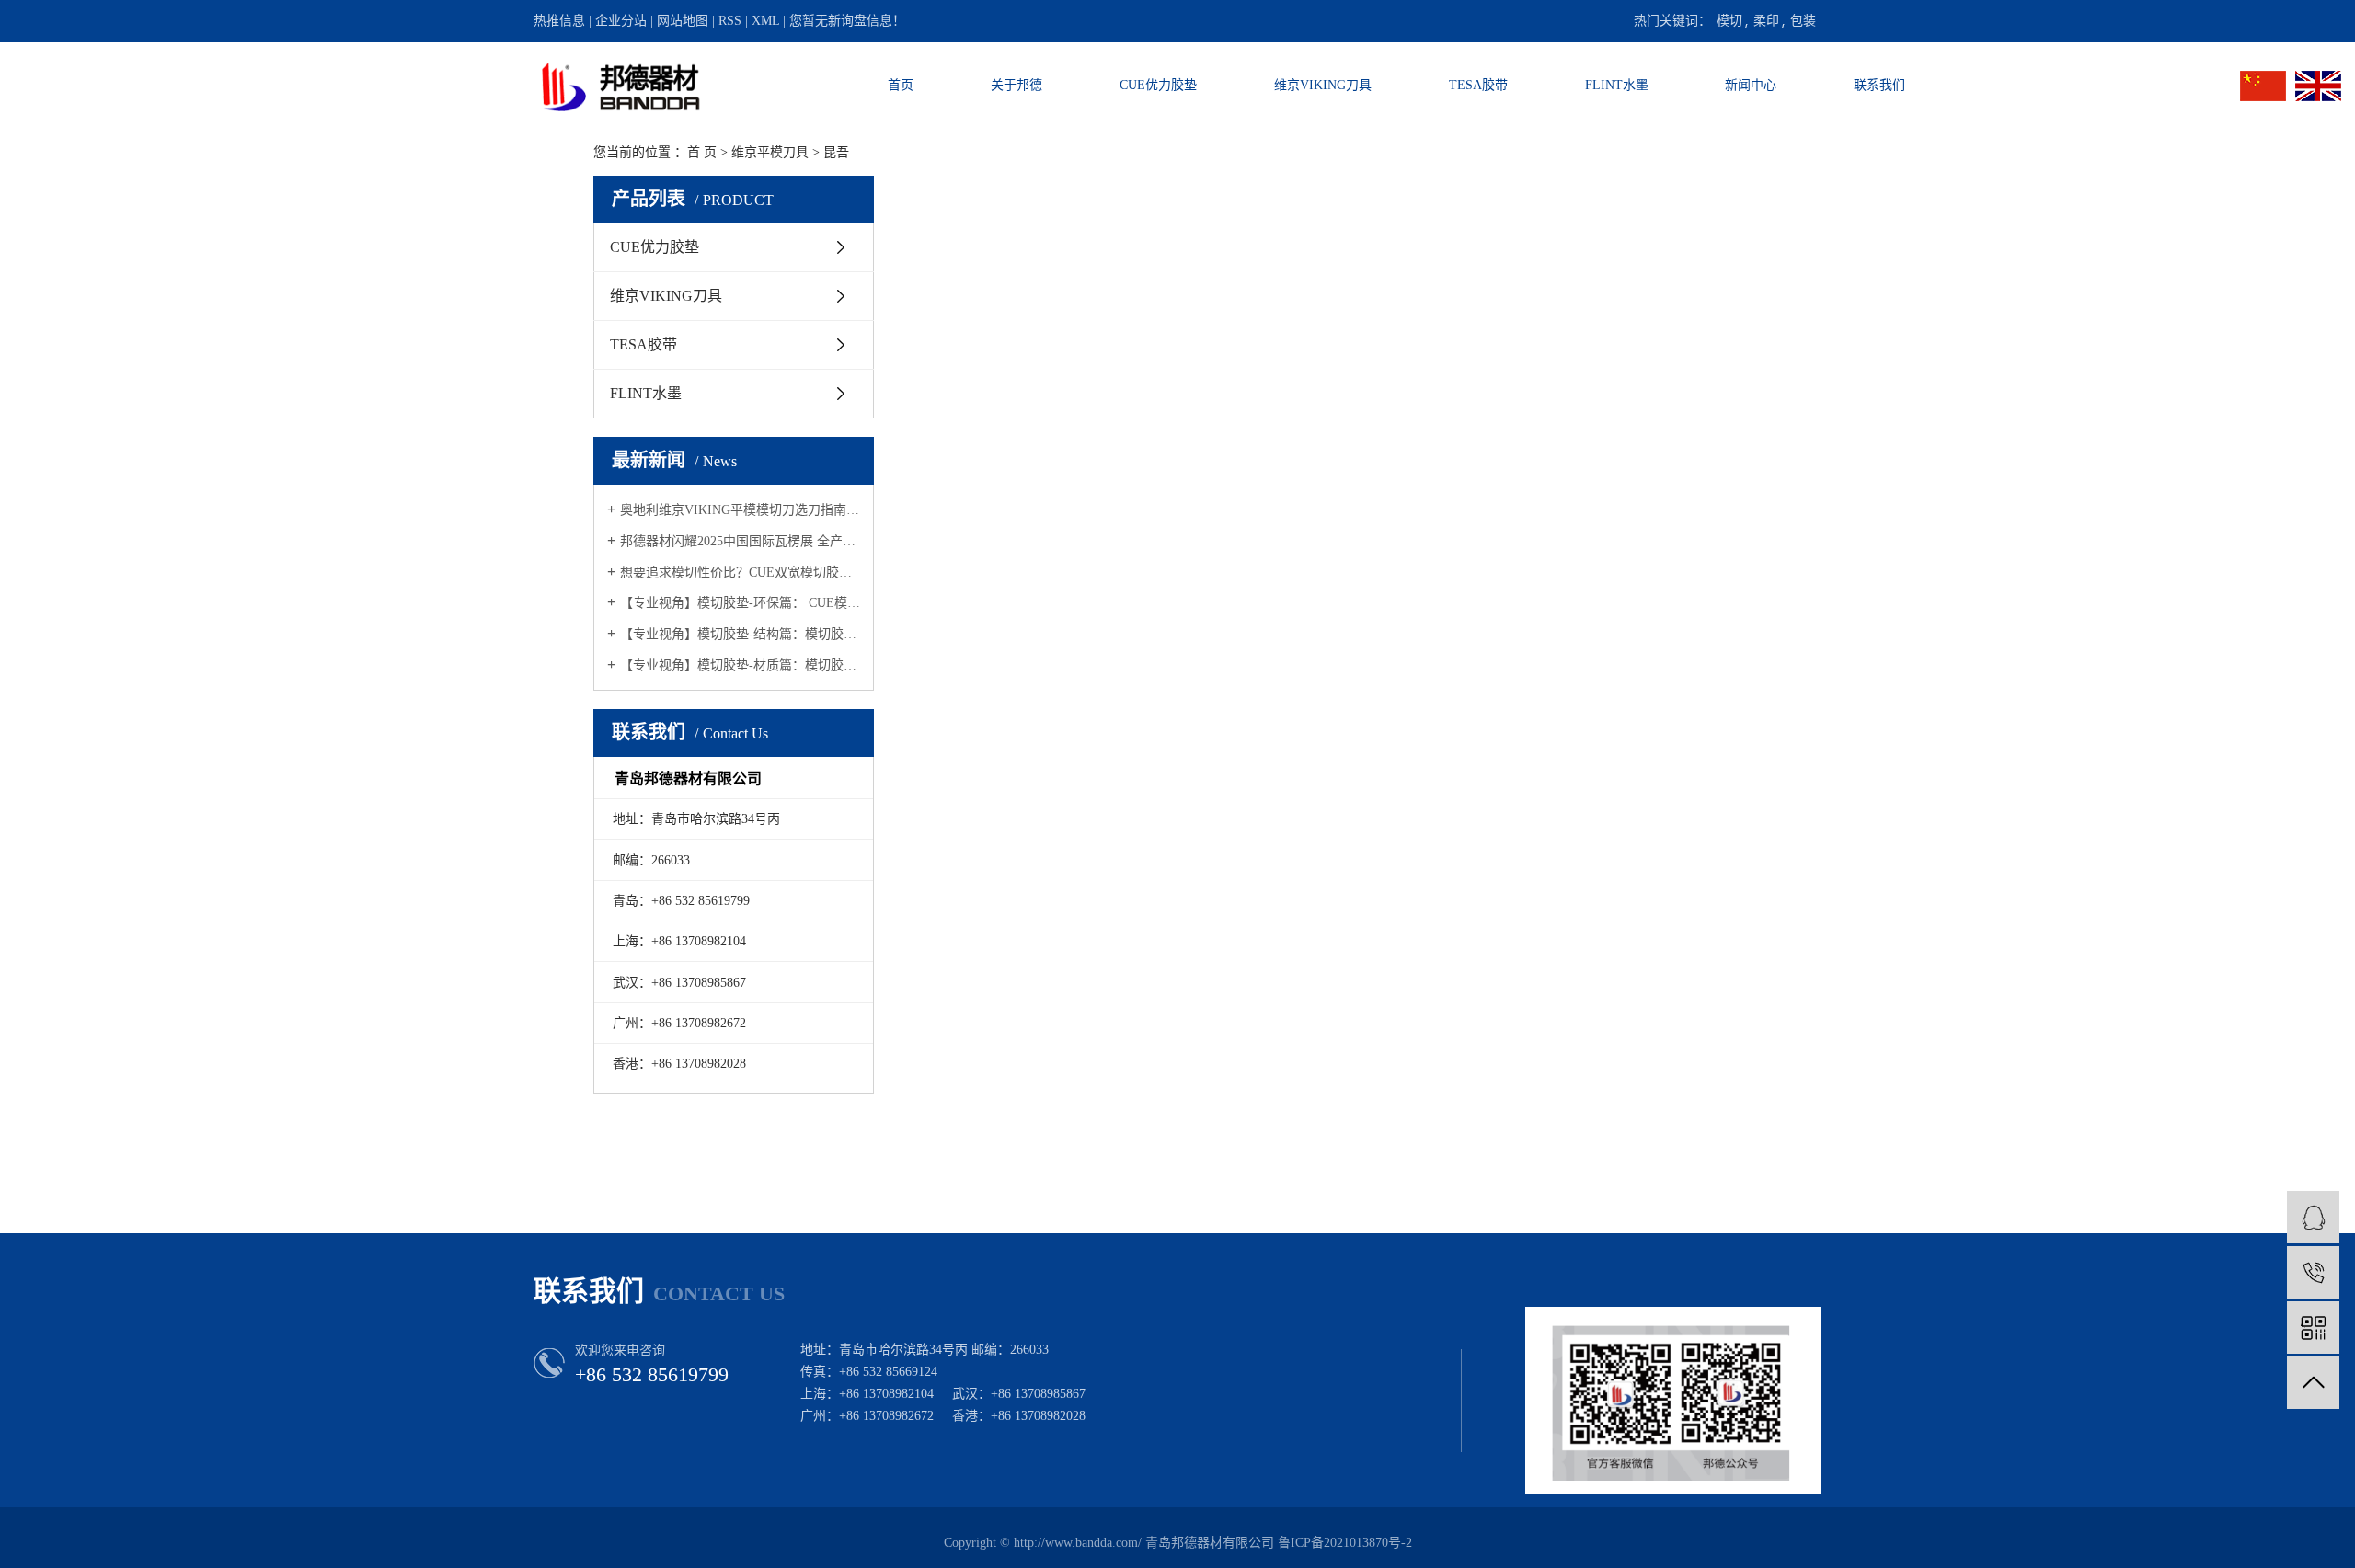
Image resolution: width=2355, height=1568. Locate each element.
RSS (730, 21)
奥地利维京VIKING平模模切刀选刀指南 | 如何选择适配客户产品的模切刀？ (740, 510)
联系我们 (1879, 85)
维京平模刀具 (770, 152)
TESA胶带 (1478, 85)
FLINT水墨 (1617, 85)
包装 (1803, 21)
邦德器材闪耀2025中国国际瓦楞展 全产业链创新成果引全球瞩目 (740, 541)
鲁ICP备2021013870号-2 (1345, 1543)
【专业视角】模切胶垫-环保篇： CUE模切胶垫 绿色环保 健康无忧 (740, 603)
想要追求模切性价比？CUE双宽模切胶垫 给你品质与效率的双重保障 (740, 572)
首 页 (702, 152)
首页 (901, 85)
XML (765, 21)
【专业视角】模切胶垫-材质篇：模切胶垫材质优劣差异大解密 (740, 665)
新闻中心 (1751, 85)
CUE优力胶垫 (1158, 85)
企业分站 (621, 21)
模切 (1729, 21)
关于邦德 (1017, 85)
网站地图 (683, 21)
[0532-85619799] (2313, 1272)
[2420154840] (2313, 1217)
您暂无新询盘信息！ (847, 21)
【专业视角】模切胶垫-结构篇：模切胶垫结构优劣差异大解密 (740, 634)
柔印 (1766, 21)
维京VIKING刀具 (1323, 85)
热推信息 (559, 21)
